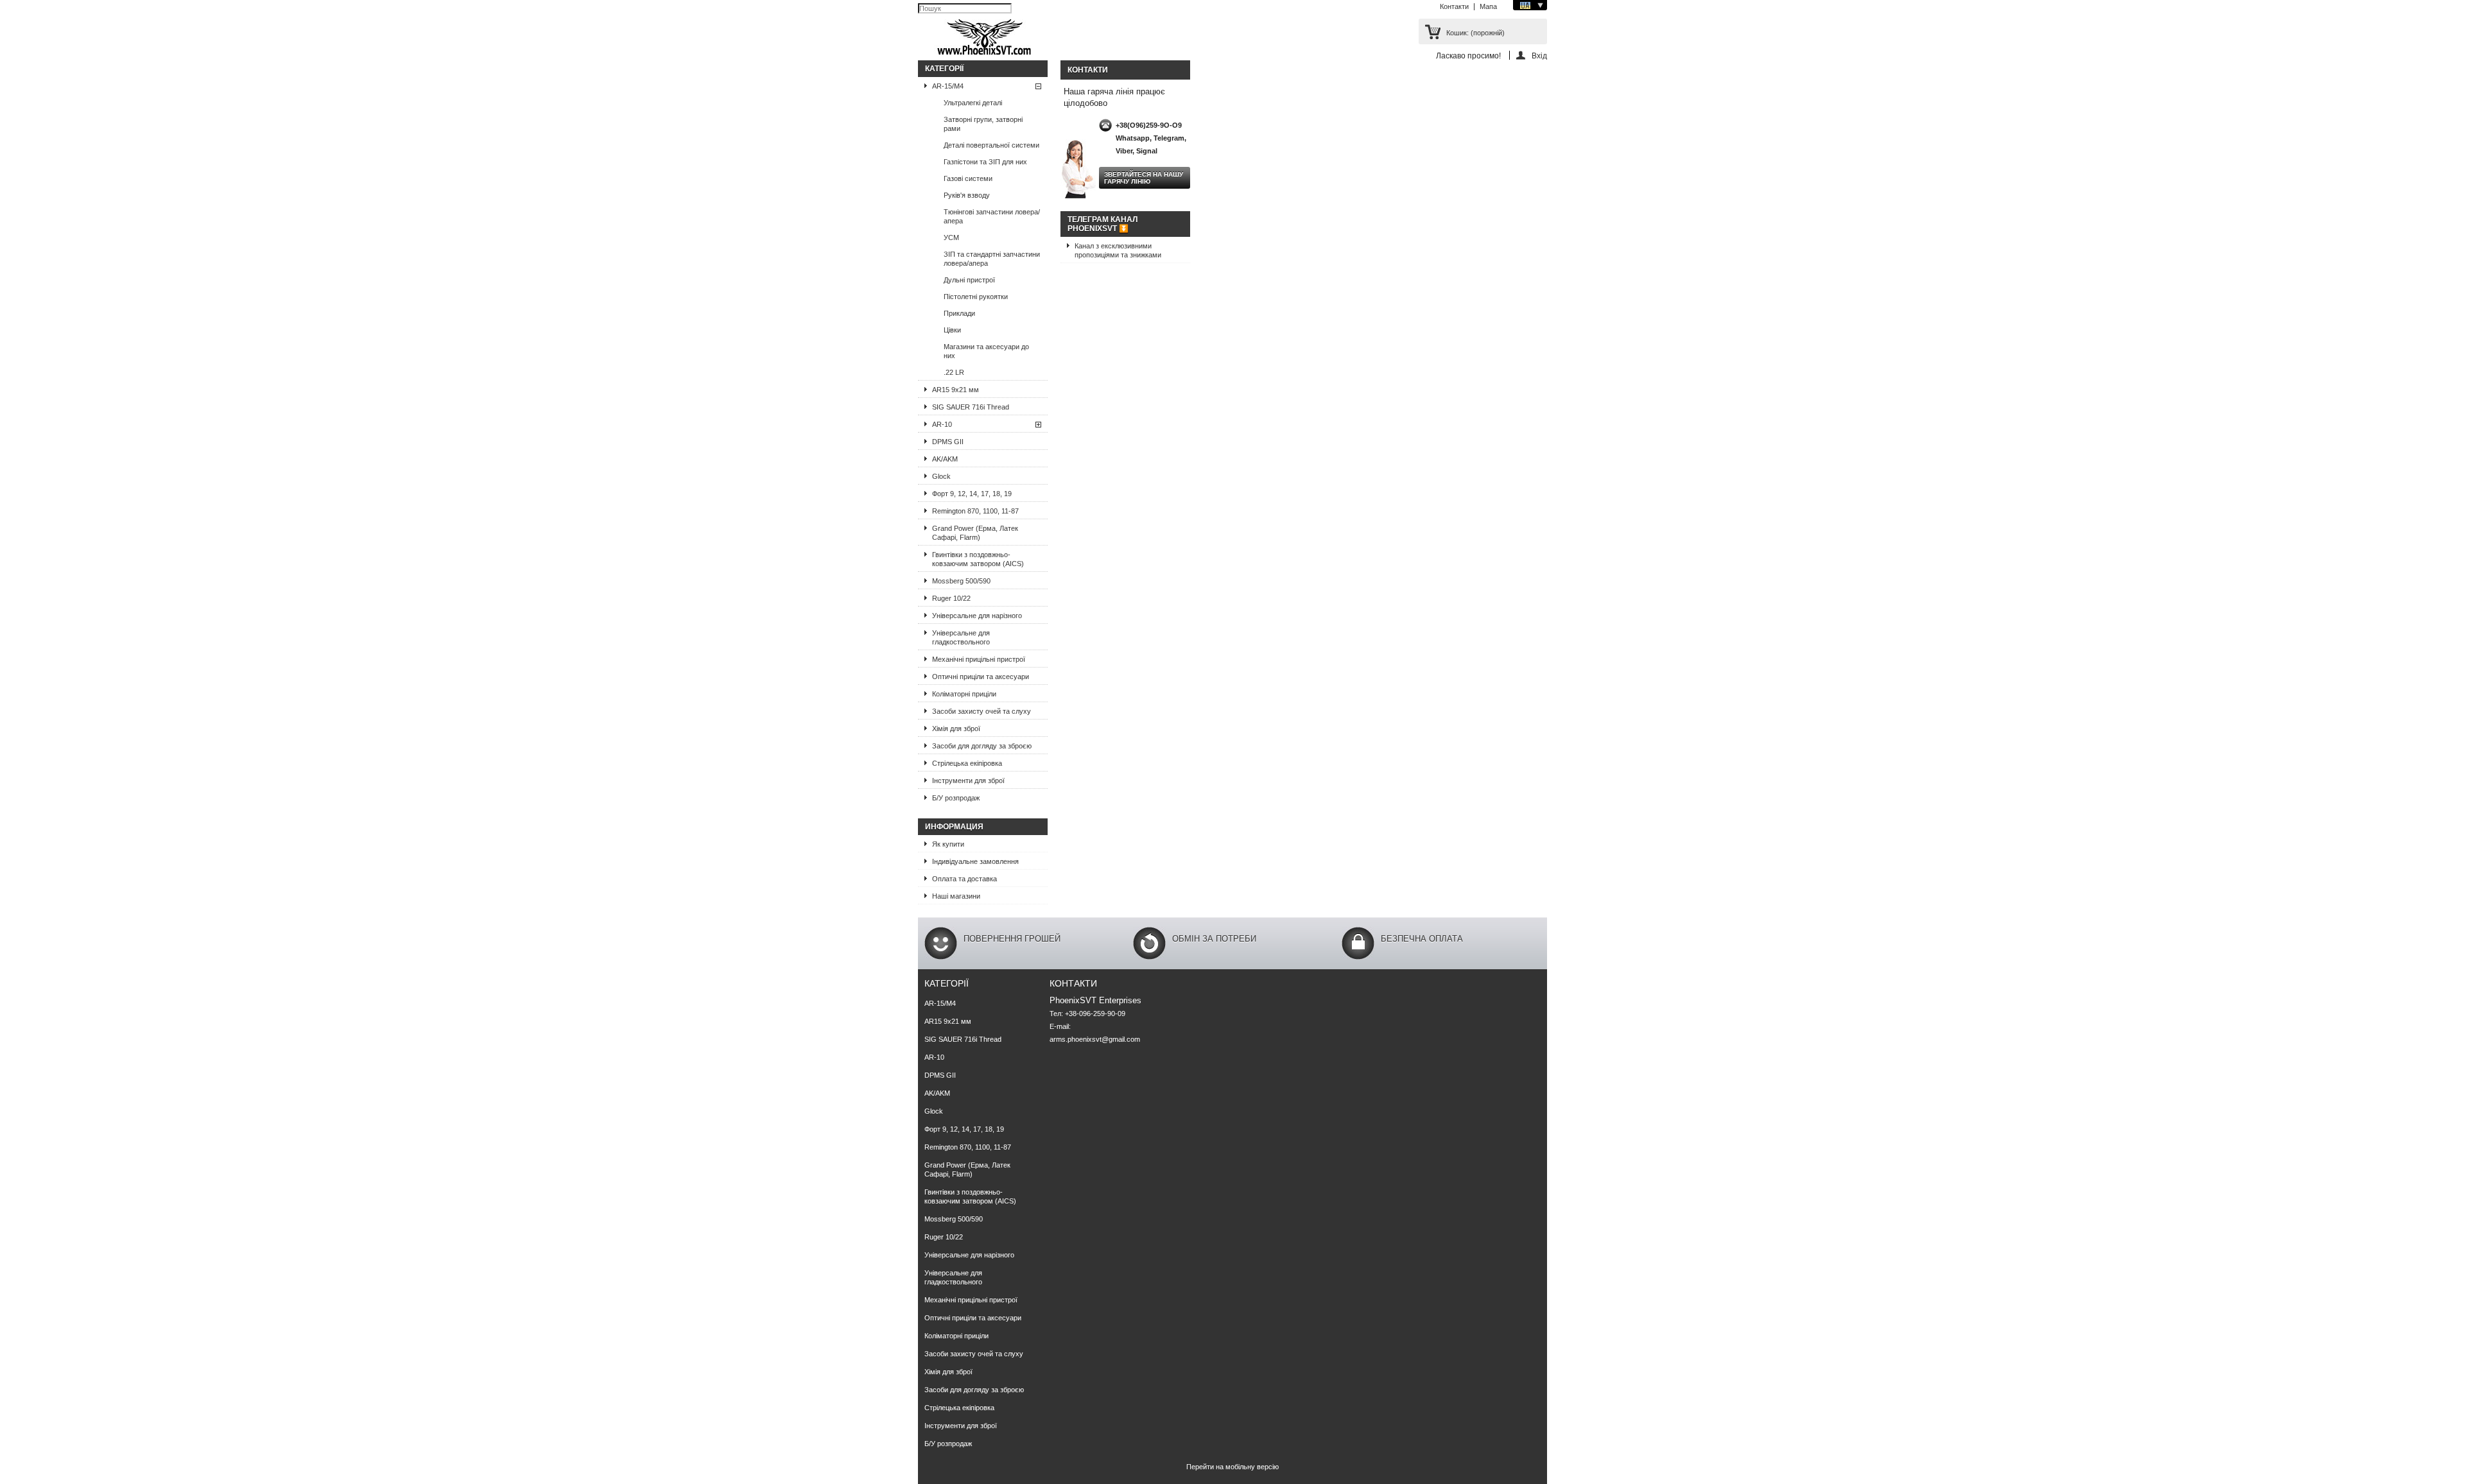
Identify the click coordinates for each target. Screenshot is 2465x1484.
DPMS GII (948, 442)
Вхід (1539, 56)
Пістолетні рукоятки (976, 297)
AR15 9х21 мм (956, 390)
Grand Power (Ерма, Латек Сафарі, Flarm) (975, 533)
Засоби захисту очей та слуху (982, 711)
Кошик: (1475, 33)
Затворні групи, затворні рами (983, 124)
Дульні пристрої (969, 280)
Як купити (948, 844)
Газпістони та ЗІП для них (985, 162)
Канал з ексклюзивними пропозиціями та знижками (1118, 250)
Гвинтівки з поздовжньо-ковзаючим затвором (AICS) (978, 559)
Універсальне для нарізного (977, 616)
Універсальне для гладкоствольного (961, 637)
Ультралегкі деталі (973, 103)
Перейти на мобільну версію (1232, 1467)
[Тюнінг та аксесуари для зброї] (985, 38)
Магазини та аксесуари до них (986, 351)
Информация (954, 827)
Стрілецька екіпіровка (967, 763)
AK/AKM (945, 459)
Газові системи (968, 178)
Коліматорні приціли (964, 694)
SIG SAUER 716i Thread (971, 407)
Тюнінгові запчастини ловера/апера (992, 216)
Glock (941, 476)
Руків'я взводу (967, 195)
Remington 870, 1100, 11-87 (975, 511)
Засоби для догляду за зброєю (982, 746)
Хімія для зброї (956, 729)
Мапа (1488, 6)
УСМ (951, 237)
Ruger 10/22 (951, 598)
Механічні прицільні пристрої (979, 659)
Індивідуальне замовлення (975, 861)
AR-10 (942, 424)
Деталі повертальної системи (991, 145)
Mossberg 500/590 (961, 581)
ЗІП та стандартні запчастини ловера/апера (992, 259)
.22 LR (954, 372)
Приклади (959, 313)
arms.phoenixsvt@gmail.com (1095, 1039)
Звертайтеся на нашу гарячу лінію (1144, 178)
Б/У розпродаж (956, 798)
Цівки (952, 330)
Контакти (1454, 6)
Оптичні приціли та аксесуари (981, 677)
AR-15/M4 (948, 86)
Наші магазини (956, 896)
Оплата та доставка (964, 879)
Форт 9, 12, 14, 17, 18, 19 (972, 494)
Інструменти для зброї (968, 781)
